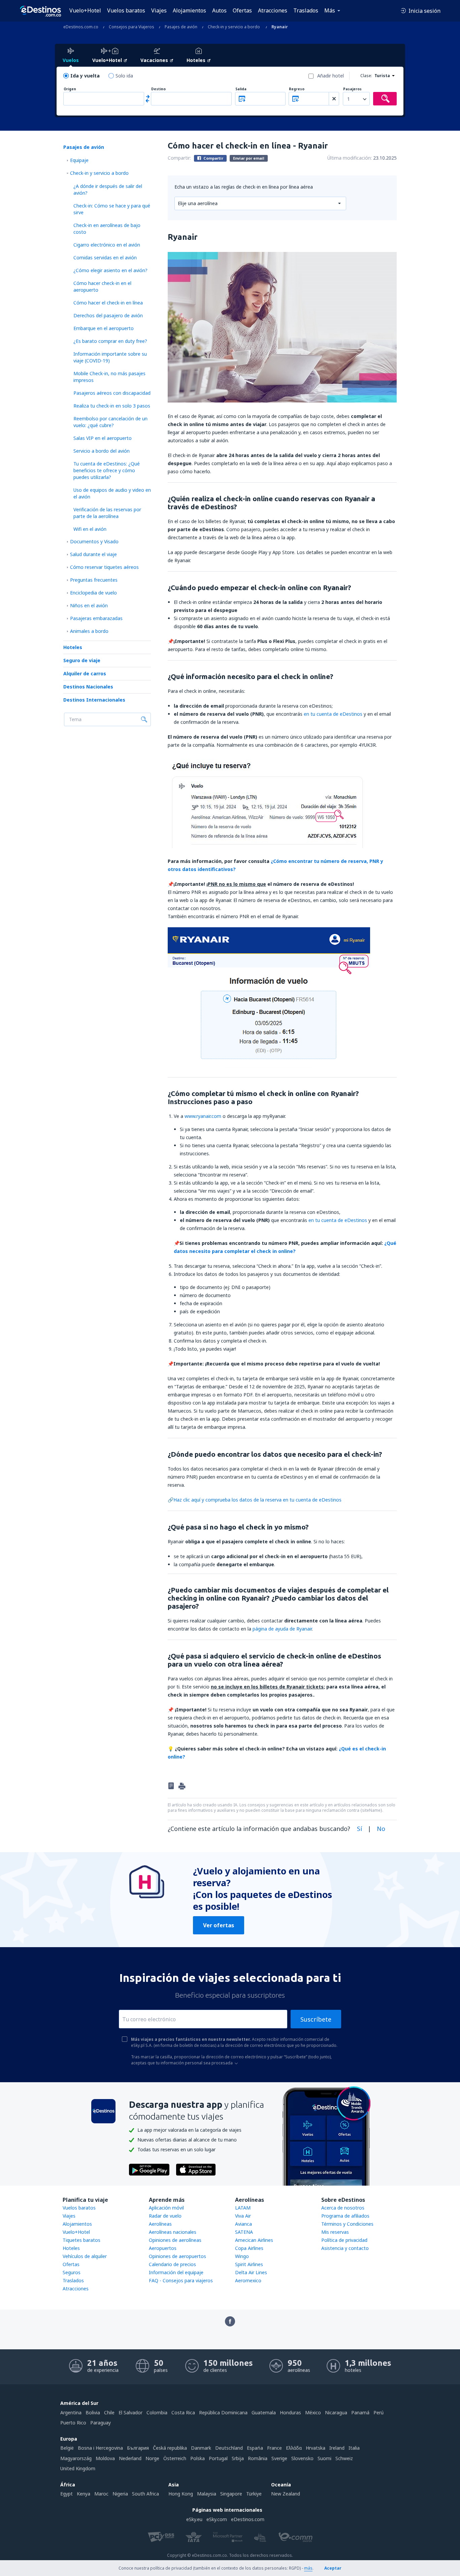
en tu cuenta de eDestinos (333, 714)
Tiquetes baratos (81, 2240)
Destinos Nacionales (88, 687)
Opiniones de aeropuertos (177, 2256)
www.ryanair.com (203, 1116)
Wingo (242, 2256)
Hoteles (73, 647)
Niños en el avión (89, 605)
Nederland (130, 2458)
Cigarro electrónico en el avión (107, 245)
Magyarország (76, 2458)
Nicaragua (336, 2412)
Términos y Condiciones (347, 2224)
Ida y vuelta (85, 76)
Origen (70, 89)
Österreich (175, 2458)
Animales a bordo (89, 631)
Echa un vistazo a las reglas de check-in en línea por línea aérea (244, 187)
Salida (241, 89)
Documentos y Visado (94, 541)
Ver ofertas (219, 1925)
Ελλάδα (294, 2448)
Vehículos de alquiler (85, 2256)
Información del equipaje (176, 2272)
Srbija (238, 2458)
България (138, 2448)
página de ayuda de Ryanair (282, 1629)
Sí (359, 1829)
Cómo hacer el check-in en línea (108, 303)
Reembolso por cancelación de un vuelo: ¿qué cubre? (110, 422)
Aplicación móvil (166, 2208)
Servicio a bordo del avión (102, 451)
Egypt (67, 2494)
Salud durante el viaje (93, 554)
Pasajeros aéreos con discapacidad (112, 393)
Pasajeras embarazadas (96, 618)
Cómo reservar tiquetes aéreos (104, 567)
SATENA (244, 2232)
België (67, 2448)
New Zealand (286, 2494)
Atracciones (273, 10)
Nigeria (120, 2494)
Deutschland (229, 2448)
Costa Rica (183, 2412)
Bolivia (93, 2412)
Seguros (72, 2272)
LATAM (243, 2208)
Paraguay (101, 2423)
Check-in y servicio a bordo (99, 173)
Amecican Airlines (254, 2240)
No (381, 1829)
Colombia (157, 2412)
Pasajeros (352, 89)
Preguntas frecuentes (94, 580)
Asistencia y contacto (345, 2248)
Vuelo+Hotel (85, 10)
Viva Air (243, 2216)
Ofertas (242, 10)
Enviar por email (249, 158)
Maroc (101, 2494)
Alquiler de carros (85, 673)
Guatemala (264, 2412)
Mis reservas (335, 2232)
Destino (158, 89)
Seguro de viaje (82, 660)
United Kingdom (78, 2468)
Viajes (159, 10)
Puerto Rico (73, 2423)
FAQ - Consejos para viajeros (181, 2280)
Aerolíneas (160, 2224)
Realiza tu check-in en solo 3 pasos (112, 406)
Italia (354, 2448)
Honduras (290, 2412)
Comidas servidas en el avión (105, 257)
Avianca (243, 2224)
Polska (198, 2458)
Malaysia (207, 2494)
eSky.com (217, 2519)
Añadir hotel (331, 76)
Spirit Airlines (249, 2264)
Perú (379, 2412)
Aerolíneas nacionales (173, 2232)
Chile (109, 2412)
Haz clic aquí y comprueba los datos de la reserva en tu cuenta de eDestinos (257, 1500)
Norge (152, 2458)
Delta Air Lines (251, 2272)
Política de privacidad (344, 2240)
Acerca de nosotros (343, 2208)
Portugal (218, 2458)
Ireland (337, 2448)
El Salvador (130, 2412)
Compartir (213, 158)
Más (330, 10)
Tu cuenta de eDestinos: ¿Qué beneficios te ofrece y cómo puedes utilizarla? (107, 470)
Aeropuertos (163, 2248)
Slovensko (302, 2458)
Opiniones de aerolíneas (175, 2240)
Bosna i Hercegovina (100, 2448)
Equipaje (79, 160)
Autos (219, 10)
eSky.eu (194, 2519)
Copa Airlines (249, 2248)
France (274, 2448)
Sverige (279, 2458)
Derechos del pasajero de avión (108, 315)
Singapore (231, 2494)
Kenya (84, 2494)
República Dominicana (223, 2412)
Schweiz (344, 2458)
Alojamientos (189, 10)
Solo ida (124, 76)
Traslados (306, 10)
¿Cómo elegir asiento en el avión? (110, 270)
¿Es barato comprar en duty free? (110, 341)
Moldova (105, 2458)
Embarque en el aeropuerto (104, 328)
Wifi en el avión (90, 529)
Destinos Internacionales (94, 700)
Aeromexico (248, 2280)
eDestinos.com (248, 2519)
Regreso (297, 89)
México (313, 2412)
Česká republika (170, 2448)
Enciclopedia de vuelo (93, 593)
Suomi (324, 2458)
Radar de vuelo (165, 2216)
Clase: (366, 76)
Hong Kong (181, 2494)
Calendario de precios (172, 2264)
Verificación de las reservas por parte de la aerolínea (107, 513)
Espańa (255, 2448)
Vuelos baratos (126, 10)
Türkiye (254, 2494)
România (258, 2458)
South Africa (145, 2494)
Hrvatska (316, 2448)
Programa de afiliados (345, 2216)
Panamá (360, 2412)
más (308, 2568)
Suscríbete (316, 2019)
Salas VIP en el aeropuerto (103, 438)
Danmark (201, 2448)
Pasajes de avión (84, 147)
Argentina (71, 2412)
